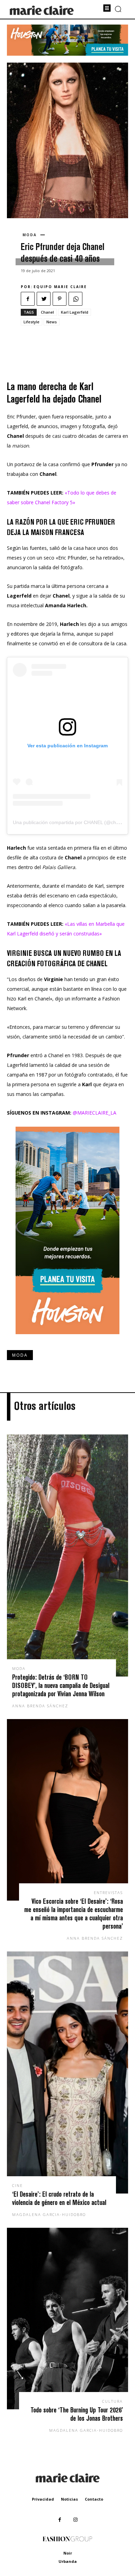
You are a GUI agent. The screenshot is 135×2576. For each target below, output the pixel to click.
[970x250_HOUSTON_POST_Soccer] (67, 54)
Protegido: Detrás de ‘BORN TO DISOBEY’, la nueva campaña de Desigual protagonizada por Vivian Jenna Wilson (61, 1685)
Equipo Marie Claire (60, 287)
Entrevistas (108, 1892)
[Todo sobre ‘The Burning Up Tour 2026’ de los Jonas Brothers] (67, 2319)
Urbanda (68, 2561)
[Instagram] (75, 2520)
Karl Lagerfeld (75, 312)
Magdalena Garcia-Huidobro (49, 2214)
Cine (17, 2185)
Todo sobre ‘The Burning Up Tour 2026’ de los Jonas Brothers (77, 2414)
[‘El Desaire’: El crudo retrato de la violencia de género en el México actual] (67, 2072)
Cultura (112, 2401)
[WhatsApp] (75, 299)
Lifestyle (31, 322)
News (52, 322)
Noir (68, 2553)
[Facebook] (28, 299)
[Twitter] (44, 299)
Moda (30, 235)
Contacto (94, 2499)
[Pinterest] (60, 299)
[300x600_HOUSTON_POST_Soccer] (67, 1340)
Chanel (47, 312)
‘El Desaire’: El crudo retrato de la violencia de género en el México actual (59, 2198)
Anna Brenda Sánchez (40, 1706)
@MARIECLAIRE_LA (94, 1113)
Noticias (69, 2499)
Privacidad (43, 2499)
